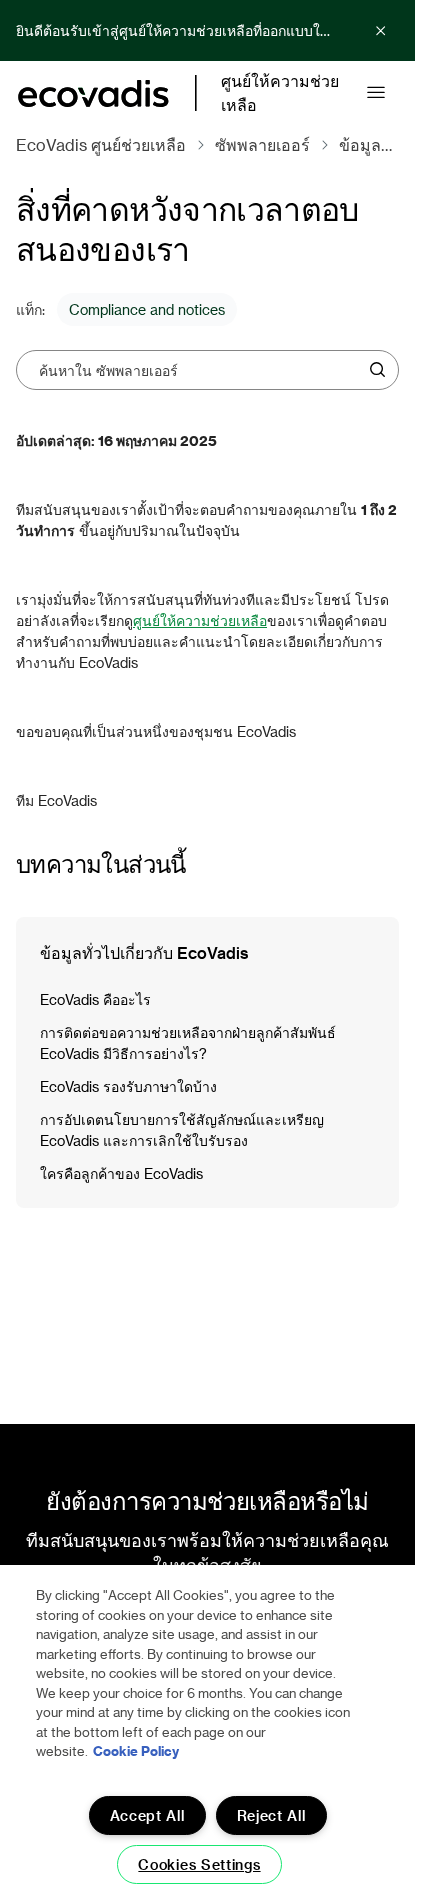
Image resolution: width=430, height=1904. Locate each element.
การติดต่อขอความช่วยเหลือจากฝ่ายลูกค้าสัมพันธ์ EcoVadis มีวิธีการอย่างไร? (188, 1043)
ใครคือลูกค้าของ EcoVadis (121, 1173)
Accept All (147, 1815)
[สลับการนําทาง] (376, 93)
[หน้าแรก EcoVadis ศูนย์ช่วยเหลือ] (93, 93)
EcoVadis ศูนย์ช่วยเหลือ (101, 144)
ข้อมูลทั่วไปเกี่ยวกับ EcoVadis (144, 952)
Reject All (271, 1815)
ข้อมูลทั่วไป (295, 144)
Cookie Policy (136, 1750)
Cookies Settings (199, 1864)
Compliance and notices (147, 309)
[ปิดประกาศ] (381, 31)
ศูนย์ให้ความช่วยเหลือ (200, 620)
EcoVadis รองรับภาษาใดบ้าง (128, 1086)
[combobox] (200, 370)
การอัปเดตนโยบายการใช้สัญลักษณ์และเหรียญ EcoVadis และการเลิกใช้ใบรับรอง (182, 1130)
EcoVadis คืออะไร (95, 999)
